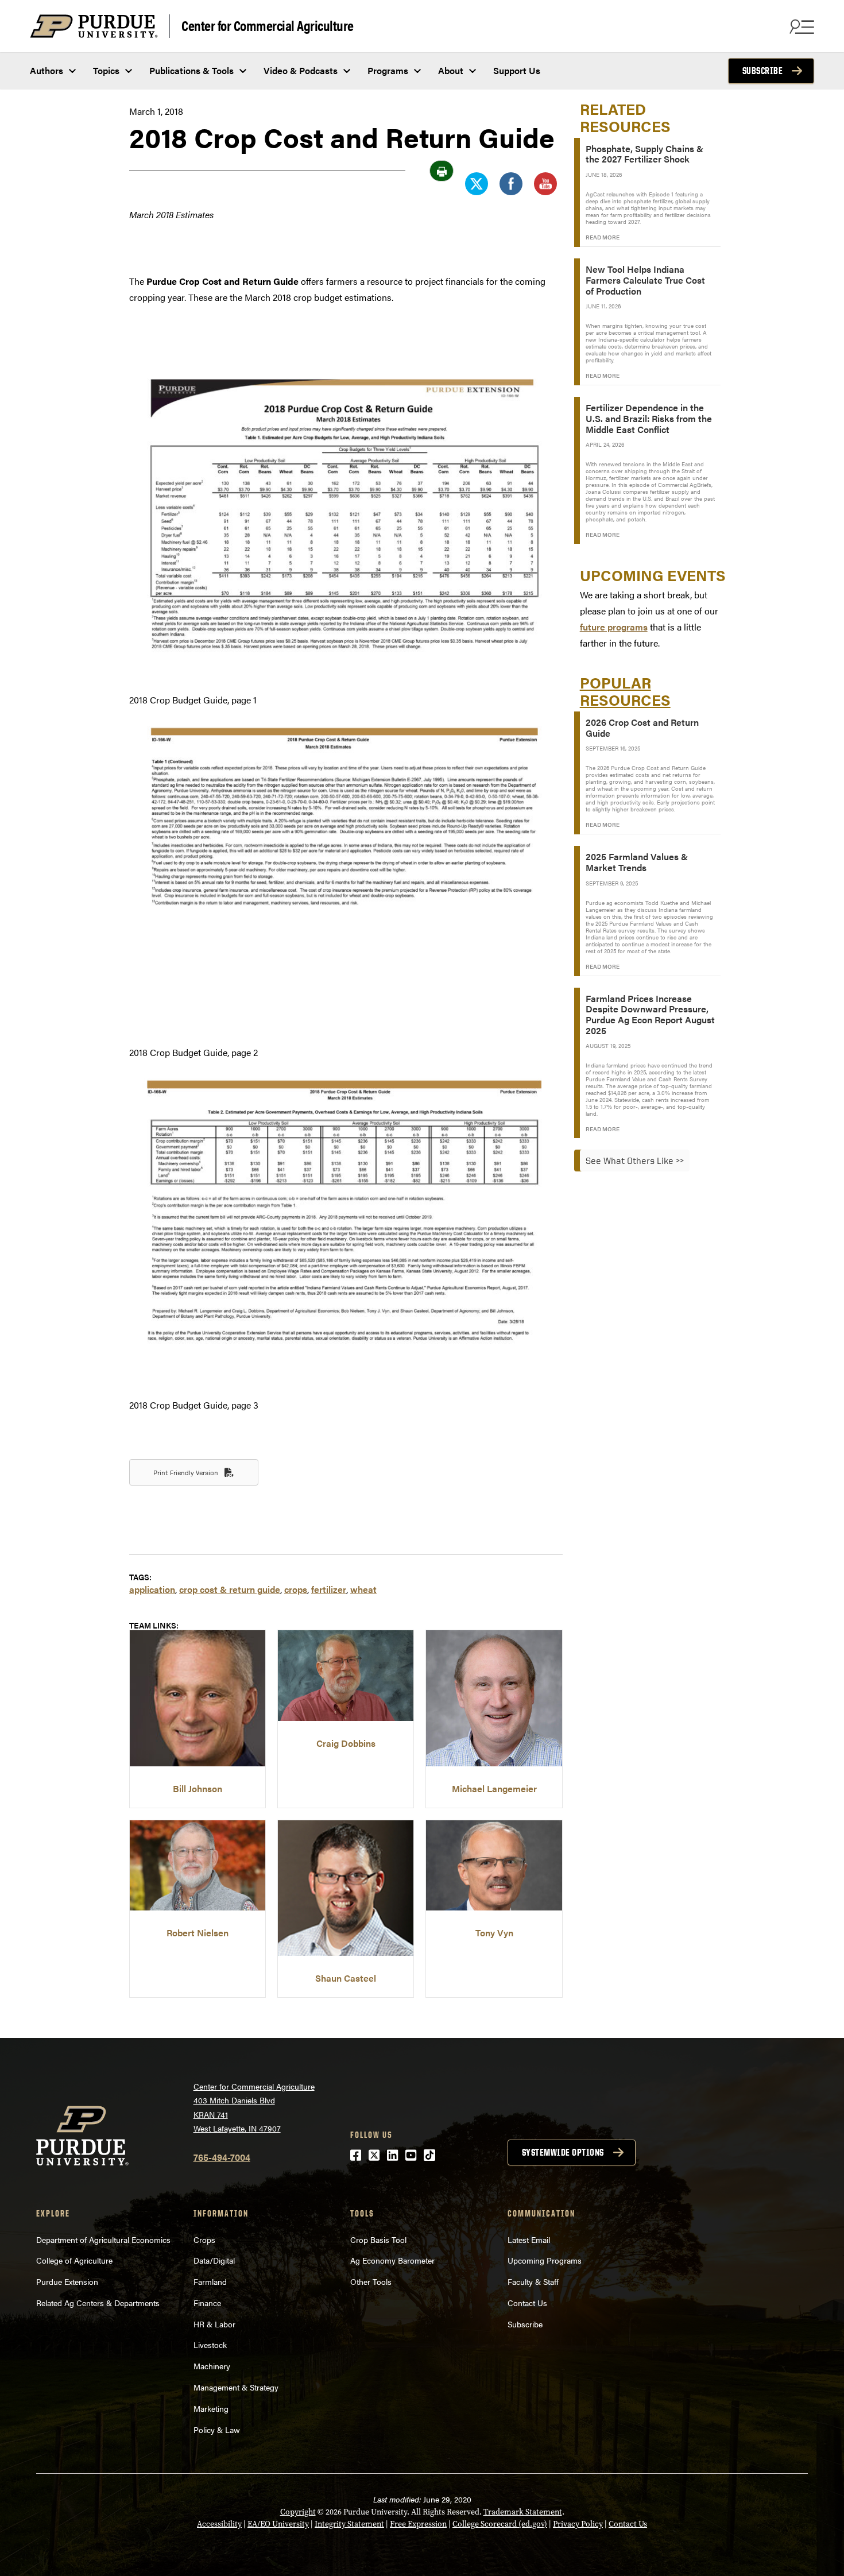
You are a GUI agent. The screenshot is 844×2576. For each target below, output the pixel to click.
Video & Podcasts (301, 70)
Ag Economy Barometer (392, 2260)
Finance (207, 2303)
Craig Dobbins (346, 1743)
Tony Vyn (494, 1933)
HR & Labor (214, 2324)
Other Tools (371, 2281)
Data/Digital (214, 2260)
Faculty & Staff (533, 2281)
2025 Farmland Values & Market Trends (637, 862)
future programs (614, 627)
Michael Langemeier (494, 1788)
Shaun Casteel (346, 1978)
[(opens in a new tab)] (198, 1763)
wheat (363, 1589)
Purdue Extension (67, 2281)
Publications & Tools (191, 70)
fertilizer (329, 1589)
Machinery (212, 2366)
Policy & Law (217, 2430)
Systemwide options (563, 2152)
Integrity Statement (349, 2524)
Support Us (517, 70)
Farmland (210, 2281)
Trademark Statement (523, 2512)
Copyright (298, 2512)
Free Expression (418, 2524)
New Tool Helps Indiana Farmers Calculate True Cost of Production (645, 280)
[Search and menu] (800, 26)
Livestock (210, 2345)
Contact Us (527, 2303)
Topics (106, 70)
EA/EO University (278, 2524)
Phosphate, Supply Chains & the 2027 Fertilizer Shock (644, 154)
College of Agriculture (74, 2260)
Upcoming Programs (545, 2260)
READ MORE (603, 237)
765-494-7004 (222, 2157)
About (451, 70)
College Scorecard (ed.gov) (500, 2524)
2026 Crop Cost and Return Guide (642, 728)
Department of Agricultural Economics (103, 2240)
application (152, 1589)
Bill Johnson (198, 1788)
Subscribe (763, 71)
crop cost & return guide (230, 1589)
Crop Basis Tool (378, 2240)
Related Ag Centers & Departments (98, 2303)
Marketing (211, 2408)
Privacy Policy (578, 2524)
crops (296, 1589)
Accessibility (219, 2524)
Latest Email (529, 2240)
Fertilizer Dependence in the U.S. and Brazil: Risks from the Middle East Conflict (649, 418)
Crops (204, 2240)
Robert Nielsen (198, 1933)
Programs (388, 70)
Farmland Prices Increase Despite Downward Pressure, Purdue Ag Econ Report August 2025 (650, 1014)
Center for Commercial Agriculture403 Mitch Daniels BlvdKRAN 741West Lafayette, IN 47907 (254, 2107)
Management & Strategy (236, 2387)
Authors (47, 70)
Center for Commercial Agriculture (268, 25)
